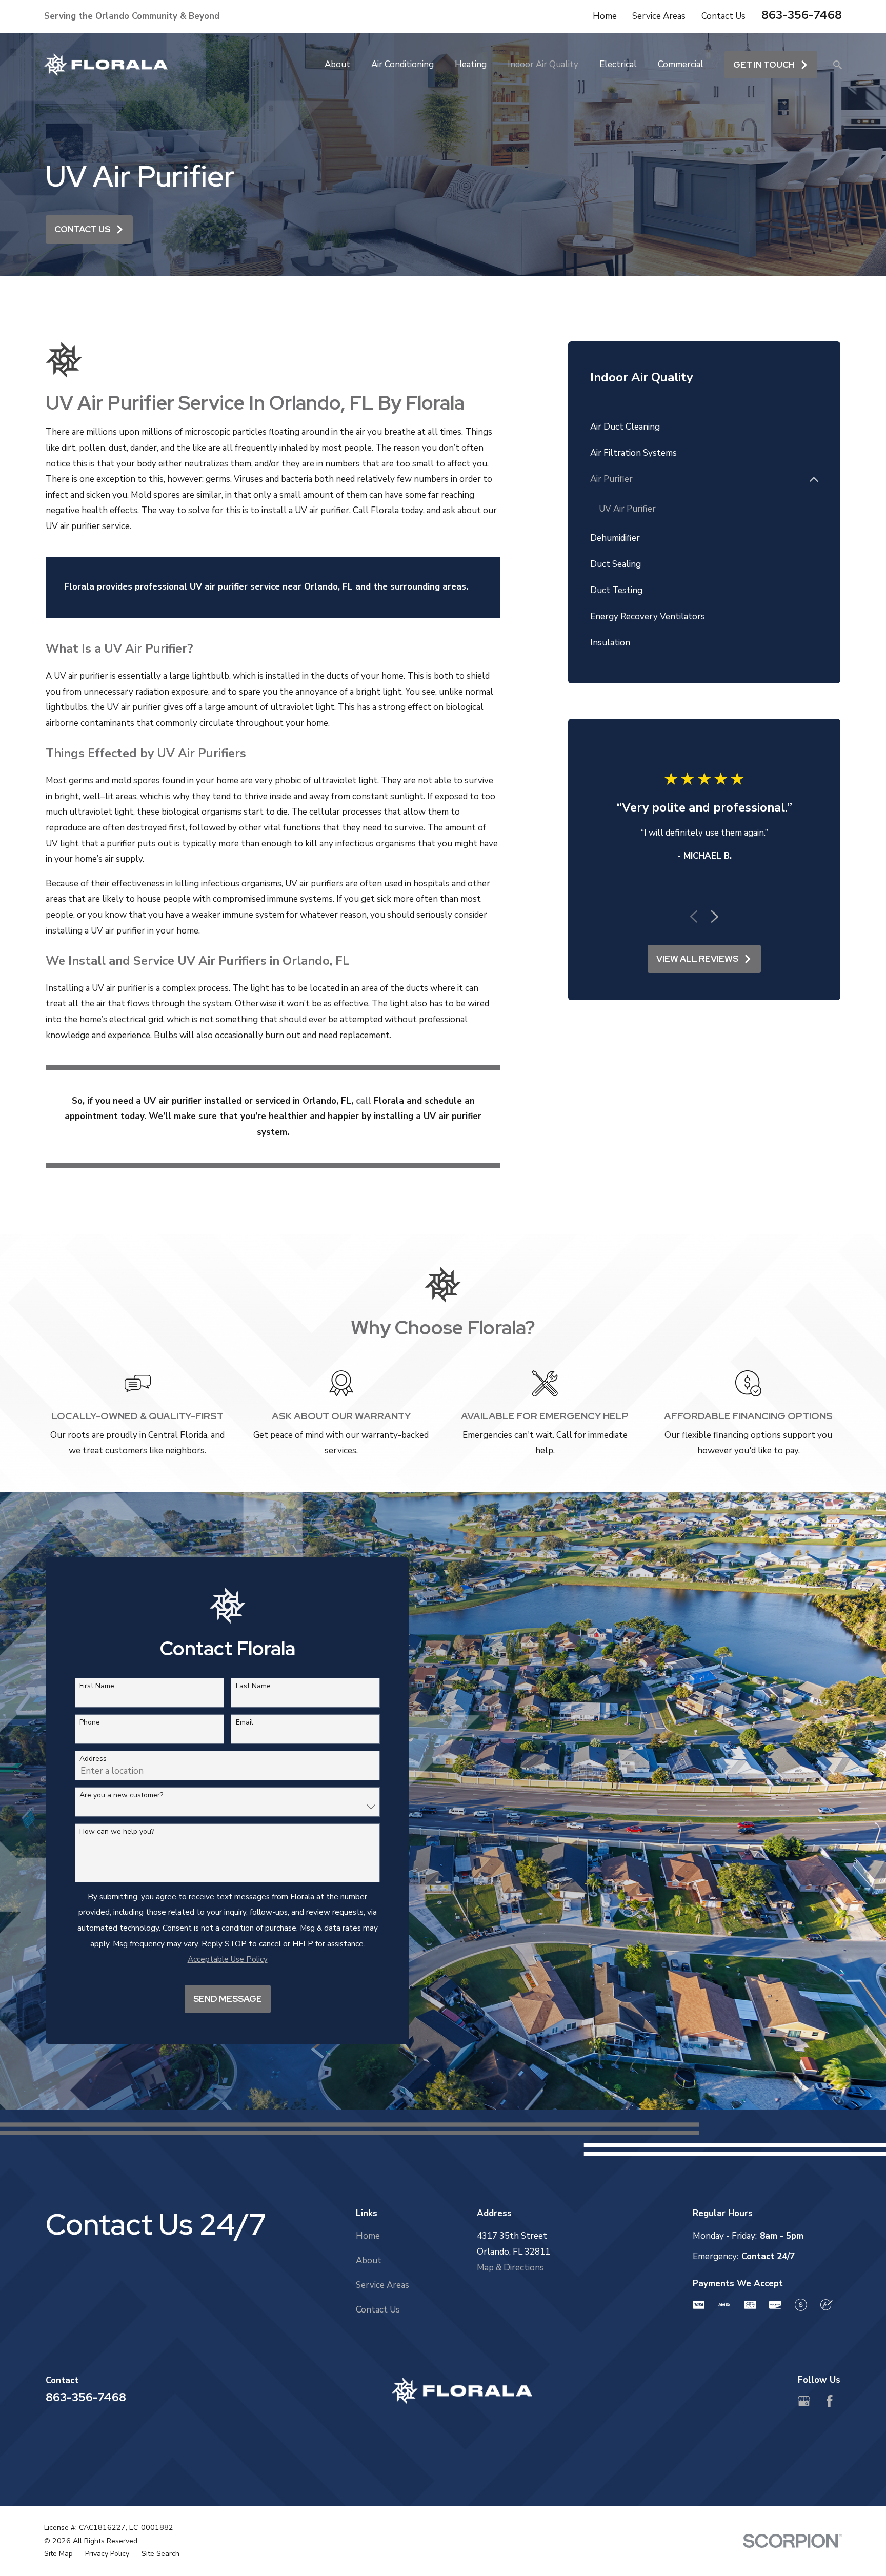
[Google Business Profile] (804, 2401)
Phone (90, 1723)
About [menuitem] (337, 64)
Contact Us (723, 16)
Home (605, 16)
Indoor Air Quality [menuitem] (543, 64)
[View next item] (715, 917)
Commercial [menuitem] (681, 64)
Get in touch (764, 65)
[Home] (106, 65)
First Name (97, 1686)
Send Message (228, 1999)
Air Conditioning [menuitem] (402, 64)
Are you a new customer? (121, 1796)
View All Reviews (697, 959)
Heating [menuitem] (471, 64)
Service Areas (659, 16)
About (369, 2260)
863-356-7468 (802, 15)
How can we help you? (117, 1832)
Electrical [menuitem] (618, 64)
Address (93, 1759)
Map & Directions (510, 2268)
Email (245, 1723)
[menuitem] (704, 427)
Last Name (253, 1686)
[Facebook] (830, 2401)
